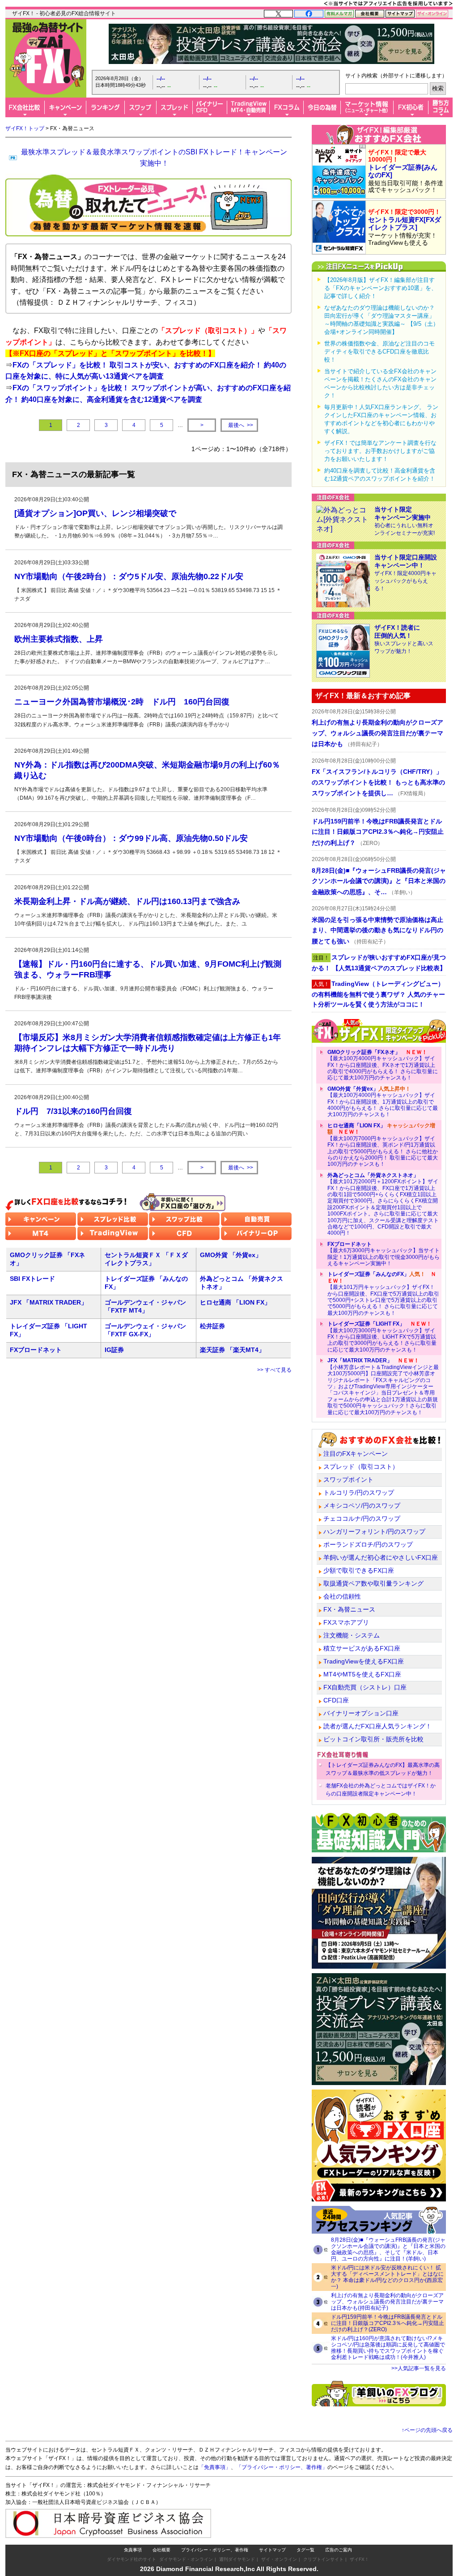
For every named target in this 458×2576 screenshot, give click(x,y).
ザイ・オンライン (279, 2559)
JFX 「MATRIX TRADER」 (49, 1302)
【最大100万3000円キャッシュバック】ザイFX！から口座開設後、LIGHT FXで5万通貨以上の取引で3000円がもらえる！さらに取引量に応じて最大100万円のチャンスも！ (382, 1337)
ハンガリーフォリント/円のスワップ (374, 1531)
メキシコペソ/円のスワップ (362, 1506)
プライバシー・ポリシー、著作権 (215, 2550)
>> (241, 425)
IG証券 (114, 1350)
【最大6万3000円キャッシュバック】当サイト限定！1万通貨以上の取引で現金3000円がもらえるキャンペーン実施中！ (384, 1254)
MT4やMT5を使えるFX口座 (362, 1674)
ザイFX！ (359, 2559)
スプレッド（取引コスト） (361, 1467)
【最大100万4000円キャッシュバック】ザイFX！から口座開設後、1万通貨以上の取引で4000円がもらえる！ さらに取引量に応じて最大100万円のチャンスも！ (383, 1102)
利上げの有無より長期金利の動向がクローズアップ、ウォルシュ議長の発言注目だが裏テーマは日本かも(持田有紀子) (387, 2302)
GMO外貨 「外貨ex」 (231, 1255)
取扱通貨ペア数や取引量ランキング (373, 1583)
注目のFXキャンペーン (356, 1454)
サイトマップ (272, 2550)
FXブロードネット (36, 1350)
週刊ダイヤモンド (237, 2559)
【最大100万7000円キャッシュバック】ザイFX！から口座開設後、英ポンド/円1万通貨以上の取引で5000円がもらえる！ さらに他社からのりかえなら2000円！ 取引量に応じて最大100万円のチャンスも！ (383, 1145)
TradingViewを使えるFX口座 (364, 1661)
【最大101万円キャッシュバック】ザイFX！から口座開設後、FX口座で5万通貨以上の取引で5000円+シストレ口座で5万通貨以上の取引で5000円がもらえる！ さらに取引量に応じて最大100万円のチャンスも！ (383, 1293)
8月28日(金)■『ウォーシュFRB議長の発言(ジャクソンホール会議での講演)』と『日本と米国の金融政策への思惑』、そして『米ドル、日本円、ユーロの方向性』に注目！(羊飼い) (388, 2249)
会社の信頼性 (342, 1596)
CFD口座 (336, 1700)
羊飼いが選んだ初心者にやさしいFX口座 (381, 1557)
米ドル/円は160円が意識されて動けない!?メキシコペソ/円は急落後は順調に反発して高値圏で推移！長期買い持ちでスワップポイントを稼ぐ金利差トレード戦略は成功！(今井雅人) (388, 2348)
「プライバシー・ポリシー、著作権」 (282, 2467)
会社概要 (161, 2550)
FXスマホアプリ (346, 1622)
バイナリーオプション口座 (361, 1713)
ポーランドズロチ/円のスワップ (368, 1544)
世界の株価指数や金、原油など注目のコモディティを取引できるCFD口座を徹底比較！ (380, 352)
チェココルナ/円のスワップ (362, 1518)
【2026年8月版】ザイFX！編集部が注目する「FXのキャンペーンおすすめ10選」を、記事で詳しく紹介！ (381, 288)
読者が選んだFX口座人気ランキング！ (377, 1726)
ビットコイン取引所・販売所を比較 (373, 1739)
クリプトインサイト (323, 2559)
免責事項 (133, 2550)
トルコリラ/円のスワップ (359, 1493)
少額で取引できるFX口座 (359, 1570)
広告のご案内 (339, 2550)
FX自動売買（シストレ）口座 (365, 1687)
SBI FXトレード (32, 1279)
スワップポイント (348, 1480)
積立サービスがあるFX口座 (362, 1648)
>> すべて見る (274, 1370)
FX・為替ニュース (349, 1609)
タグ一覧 (305, 2550)
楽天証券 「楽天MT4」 (232, 1350)
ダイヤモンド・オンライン (186, 2559)
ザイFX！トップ (25, 128)
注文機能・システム (352, 1635)
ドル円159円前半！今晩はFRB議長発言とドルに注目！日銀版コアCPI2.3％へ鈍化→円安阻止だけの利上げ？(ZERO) (388, 2323)
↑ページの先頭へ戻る (427, 2430)
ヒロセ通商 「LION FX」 (235, 1302)
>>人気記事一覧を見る (419, 2368)
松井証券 (212, 1326)
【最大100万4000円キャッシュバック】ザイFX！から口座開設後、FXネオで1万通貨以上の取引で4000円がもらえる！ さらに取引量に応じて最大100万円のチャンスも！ (383, 1065)
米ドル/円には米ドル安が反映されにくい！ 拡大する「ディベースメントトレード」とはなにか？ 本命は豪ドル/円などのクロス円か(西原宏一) (387, 2277)
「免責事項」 (215, 2467)
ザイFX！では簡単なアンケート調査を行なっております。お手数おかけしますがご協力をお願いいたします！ (380, 451)
